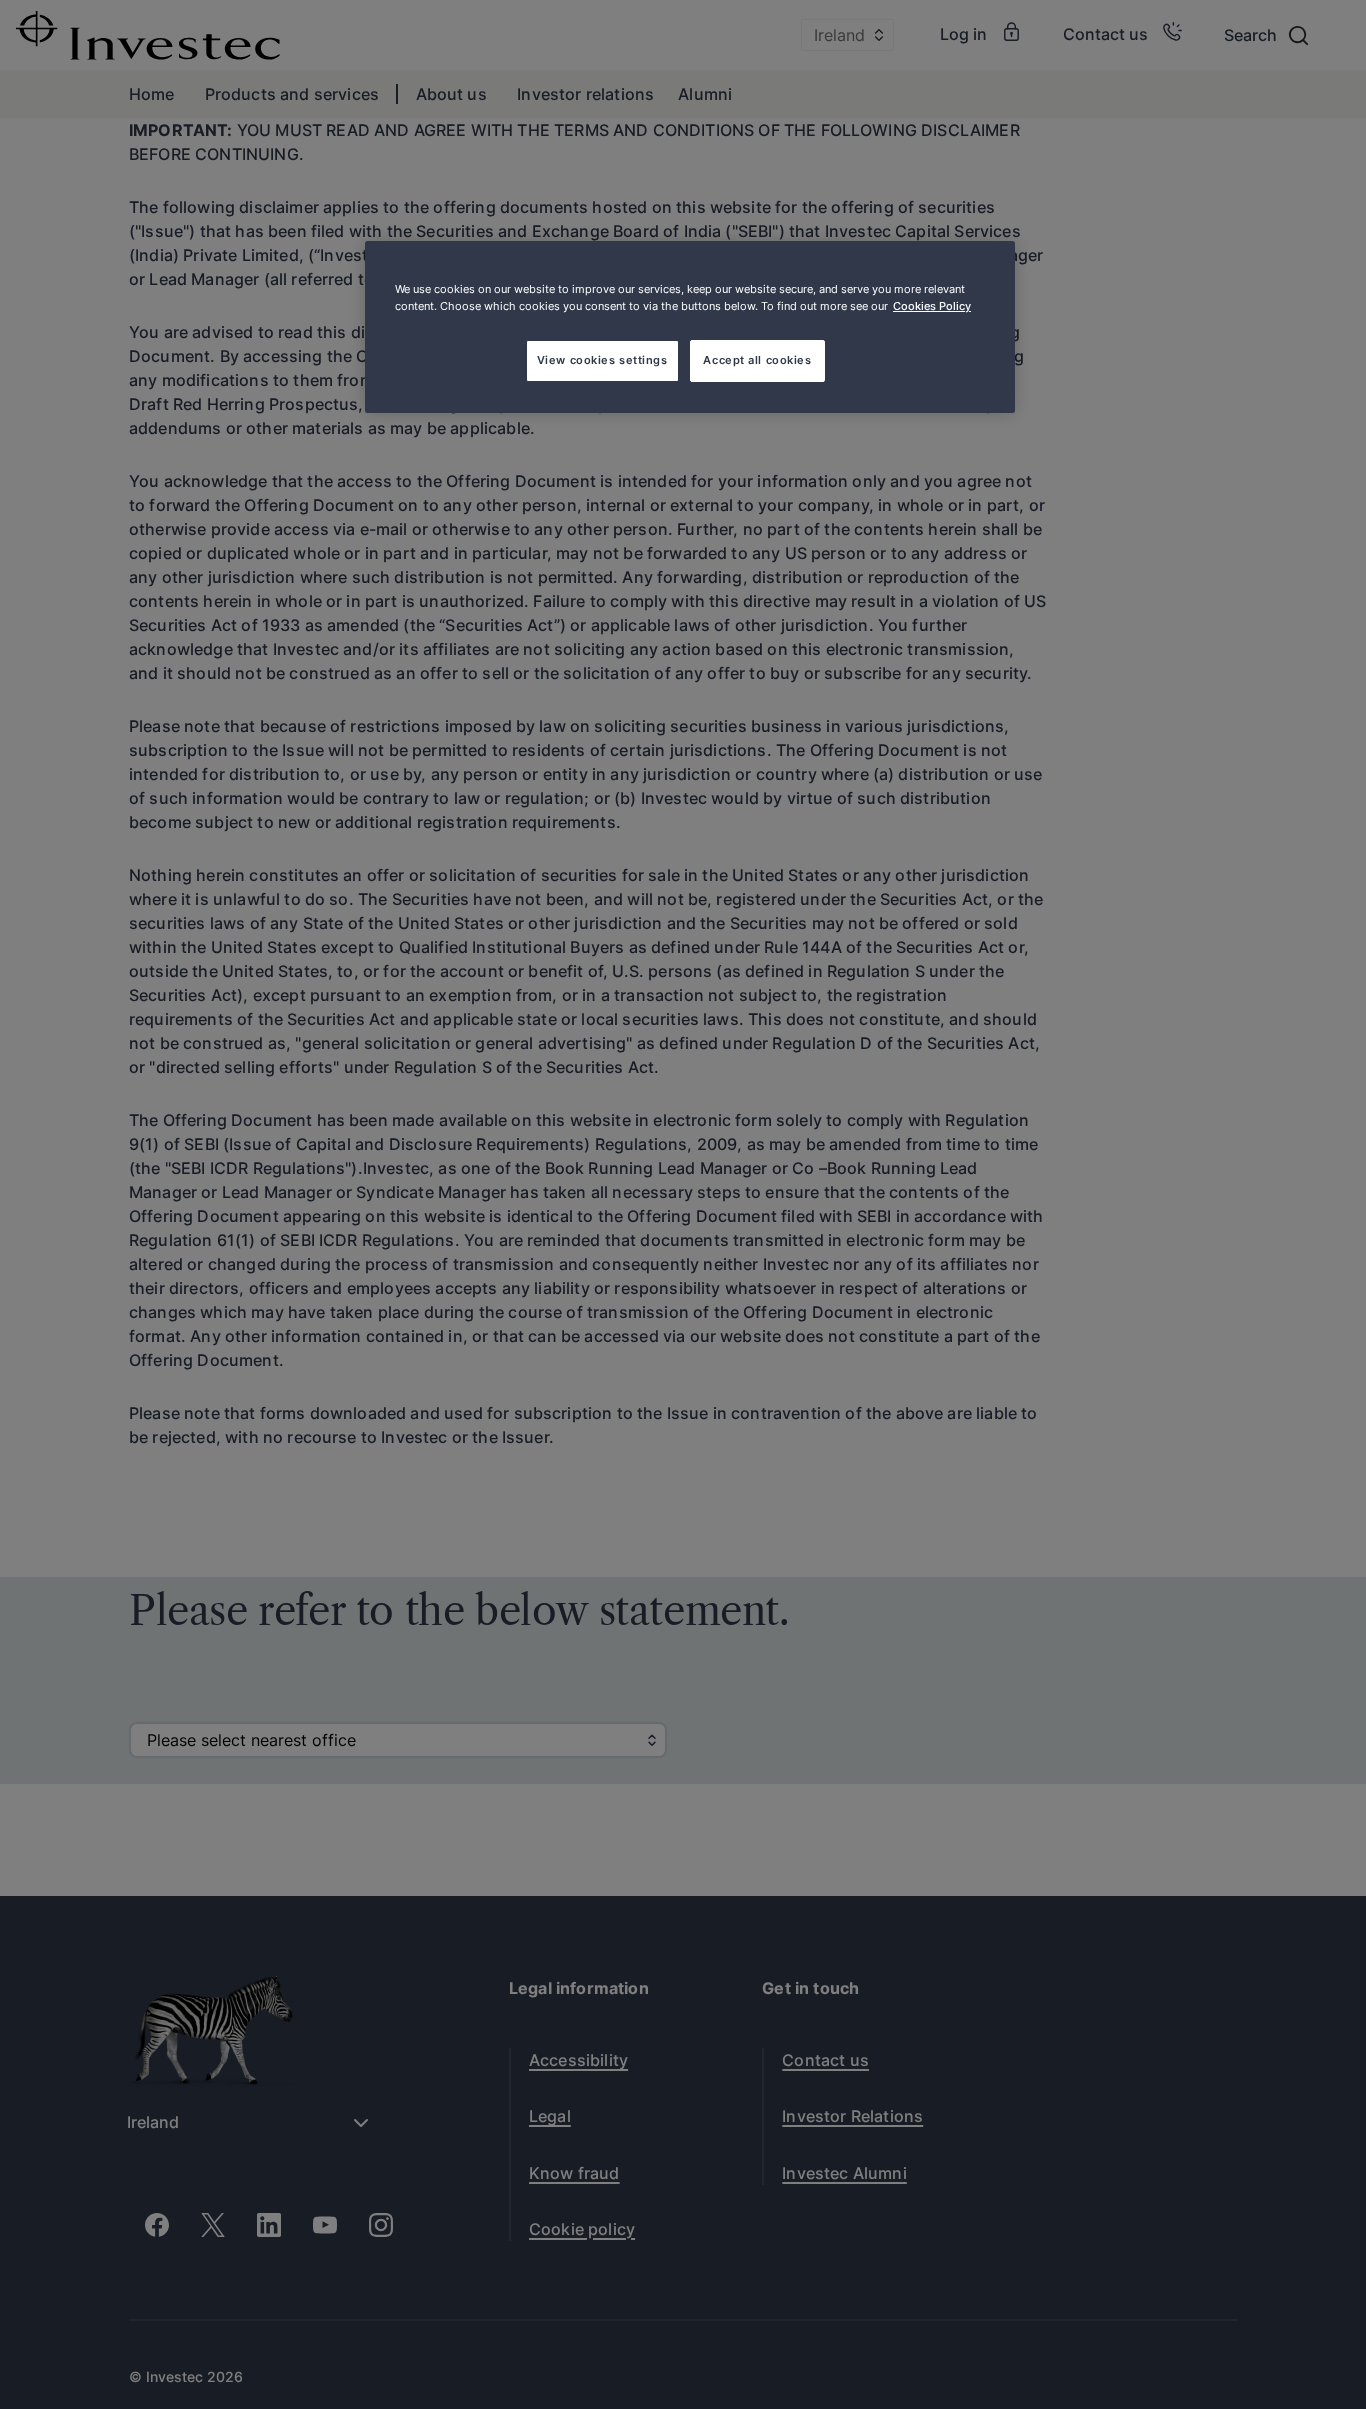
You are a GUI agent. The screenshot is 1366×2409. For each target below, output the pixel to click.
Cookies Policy (932, 306)
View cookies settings (602, 360)
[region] (690, 327)
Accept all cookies (757, 360)
